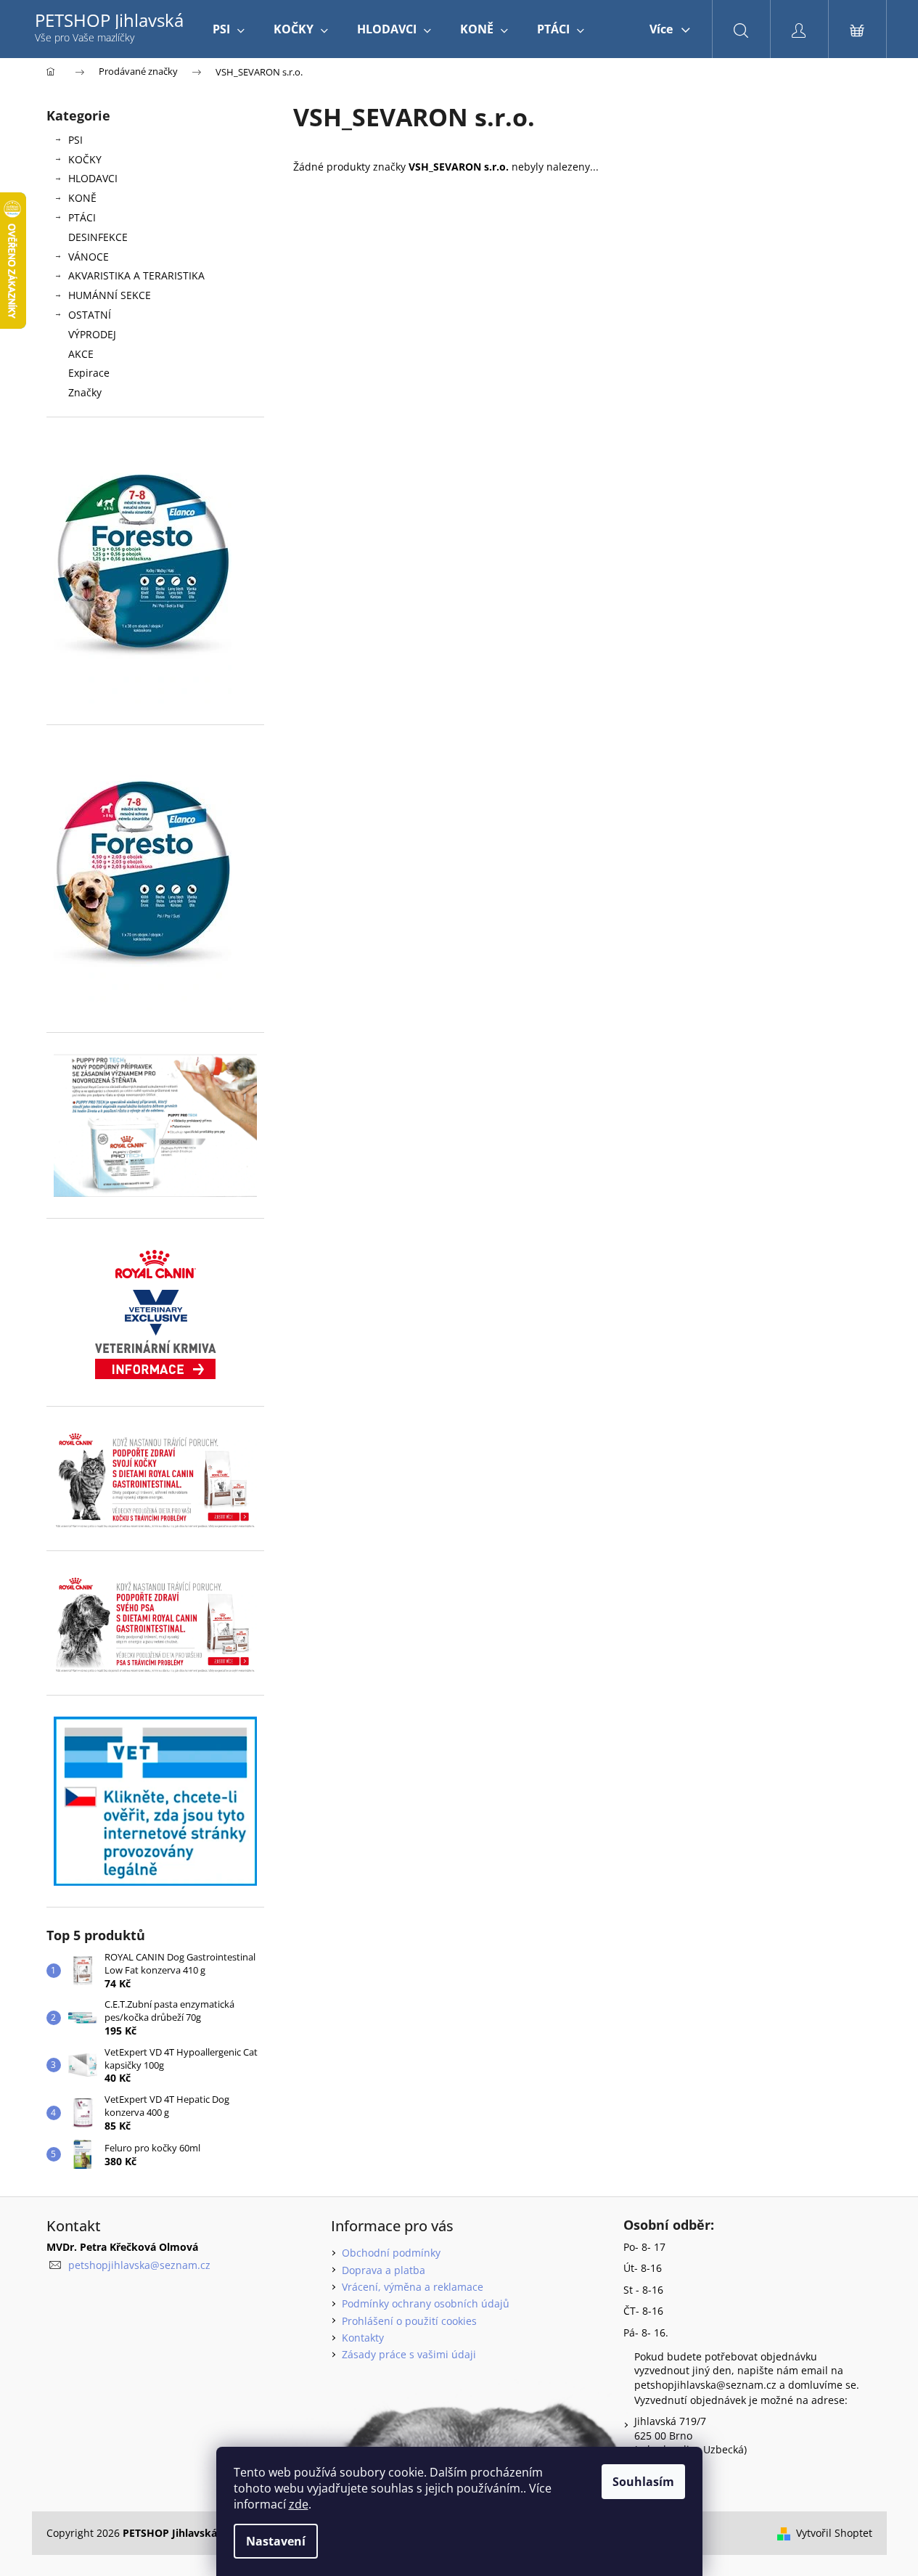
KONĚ (82, 198)
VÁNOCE (89, 257)
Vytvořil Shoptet (834, 2533)
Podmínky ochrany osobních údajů (426, 2303)
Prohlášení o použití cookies (409, 2321)
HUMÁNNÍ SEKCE (110, 295)
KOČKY (85, 159)
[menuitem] (229, 29)
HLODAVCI (93, 178)
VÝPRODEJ (92, 334)
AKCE (81, 354)
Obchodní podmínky (391, 2253)
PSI (75, 140)
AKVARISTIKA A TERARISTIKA (136, 275)
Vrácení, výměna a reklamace (413, 2287)
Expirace (89, 373)
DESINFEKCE (98, 237)
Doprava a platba (384, 2270)
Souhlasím (643, 2482)
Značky (85, 392)
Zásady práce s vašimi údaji (409, 2354)
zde (299, 2504)
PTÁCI (82, 217)
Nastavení (276, 2541)
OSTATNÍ (90, 315)
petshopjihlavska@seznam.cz (139, 2265)
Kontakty (363, 2338)
